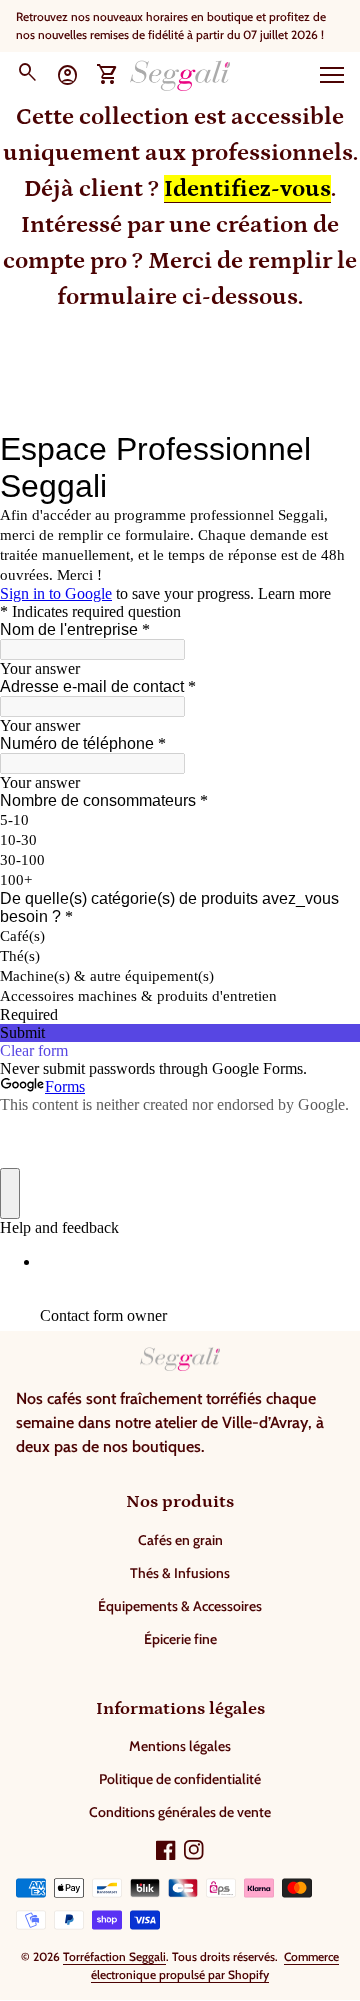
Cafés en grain (180, 1540)
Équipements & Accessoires (180, 1606)
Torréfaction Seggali (114, 1956)
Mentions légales (180, 1746)
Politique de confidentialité (180, 1779)
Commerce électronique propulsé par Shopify (215, 1965)
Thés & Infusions (180, 1573)
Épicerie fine (180, 1639)
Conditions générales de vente (180, 1812)
